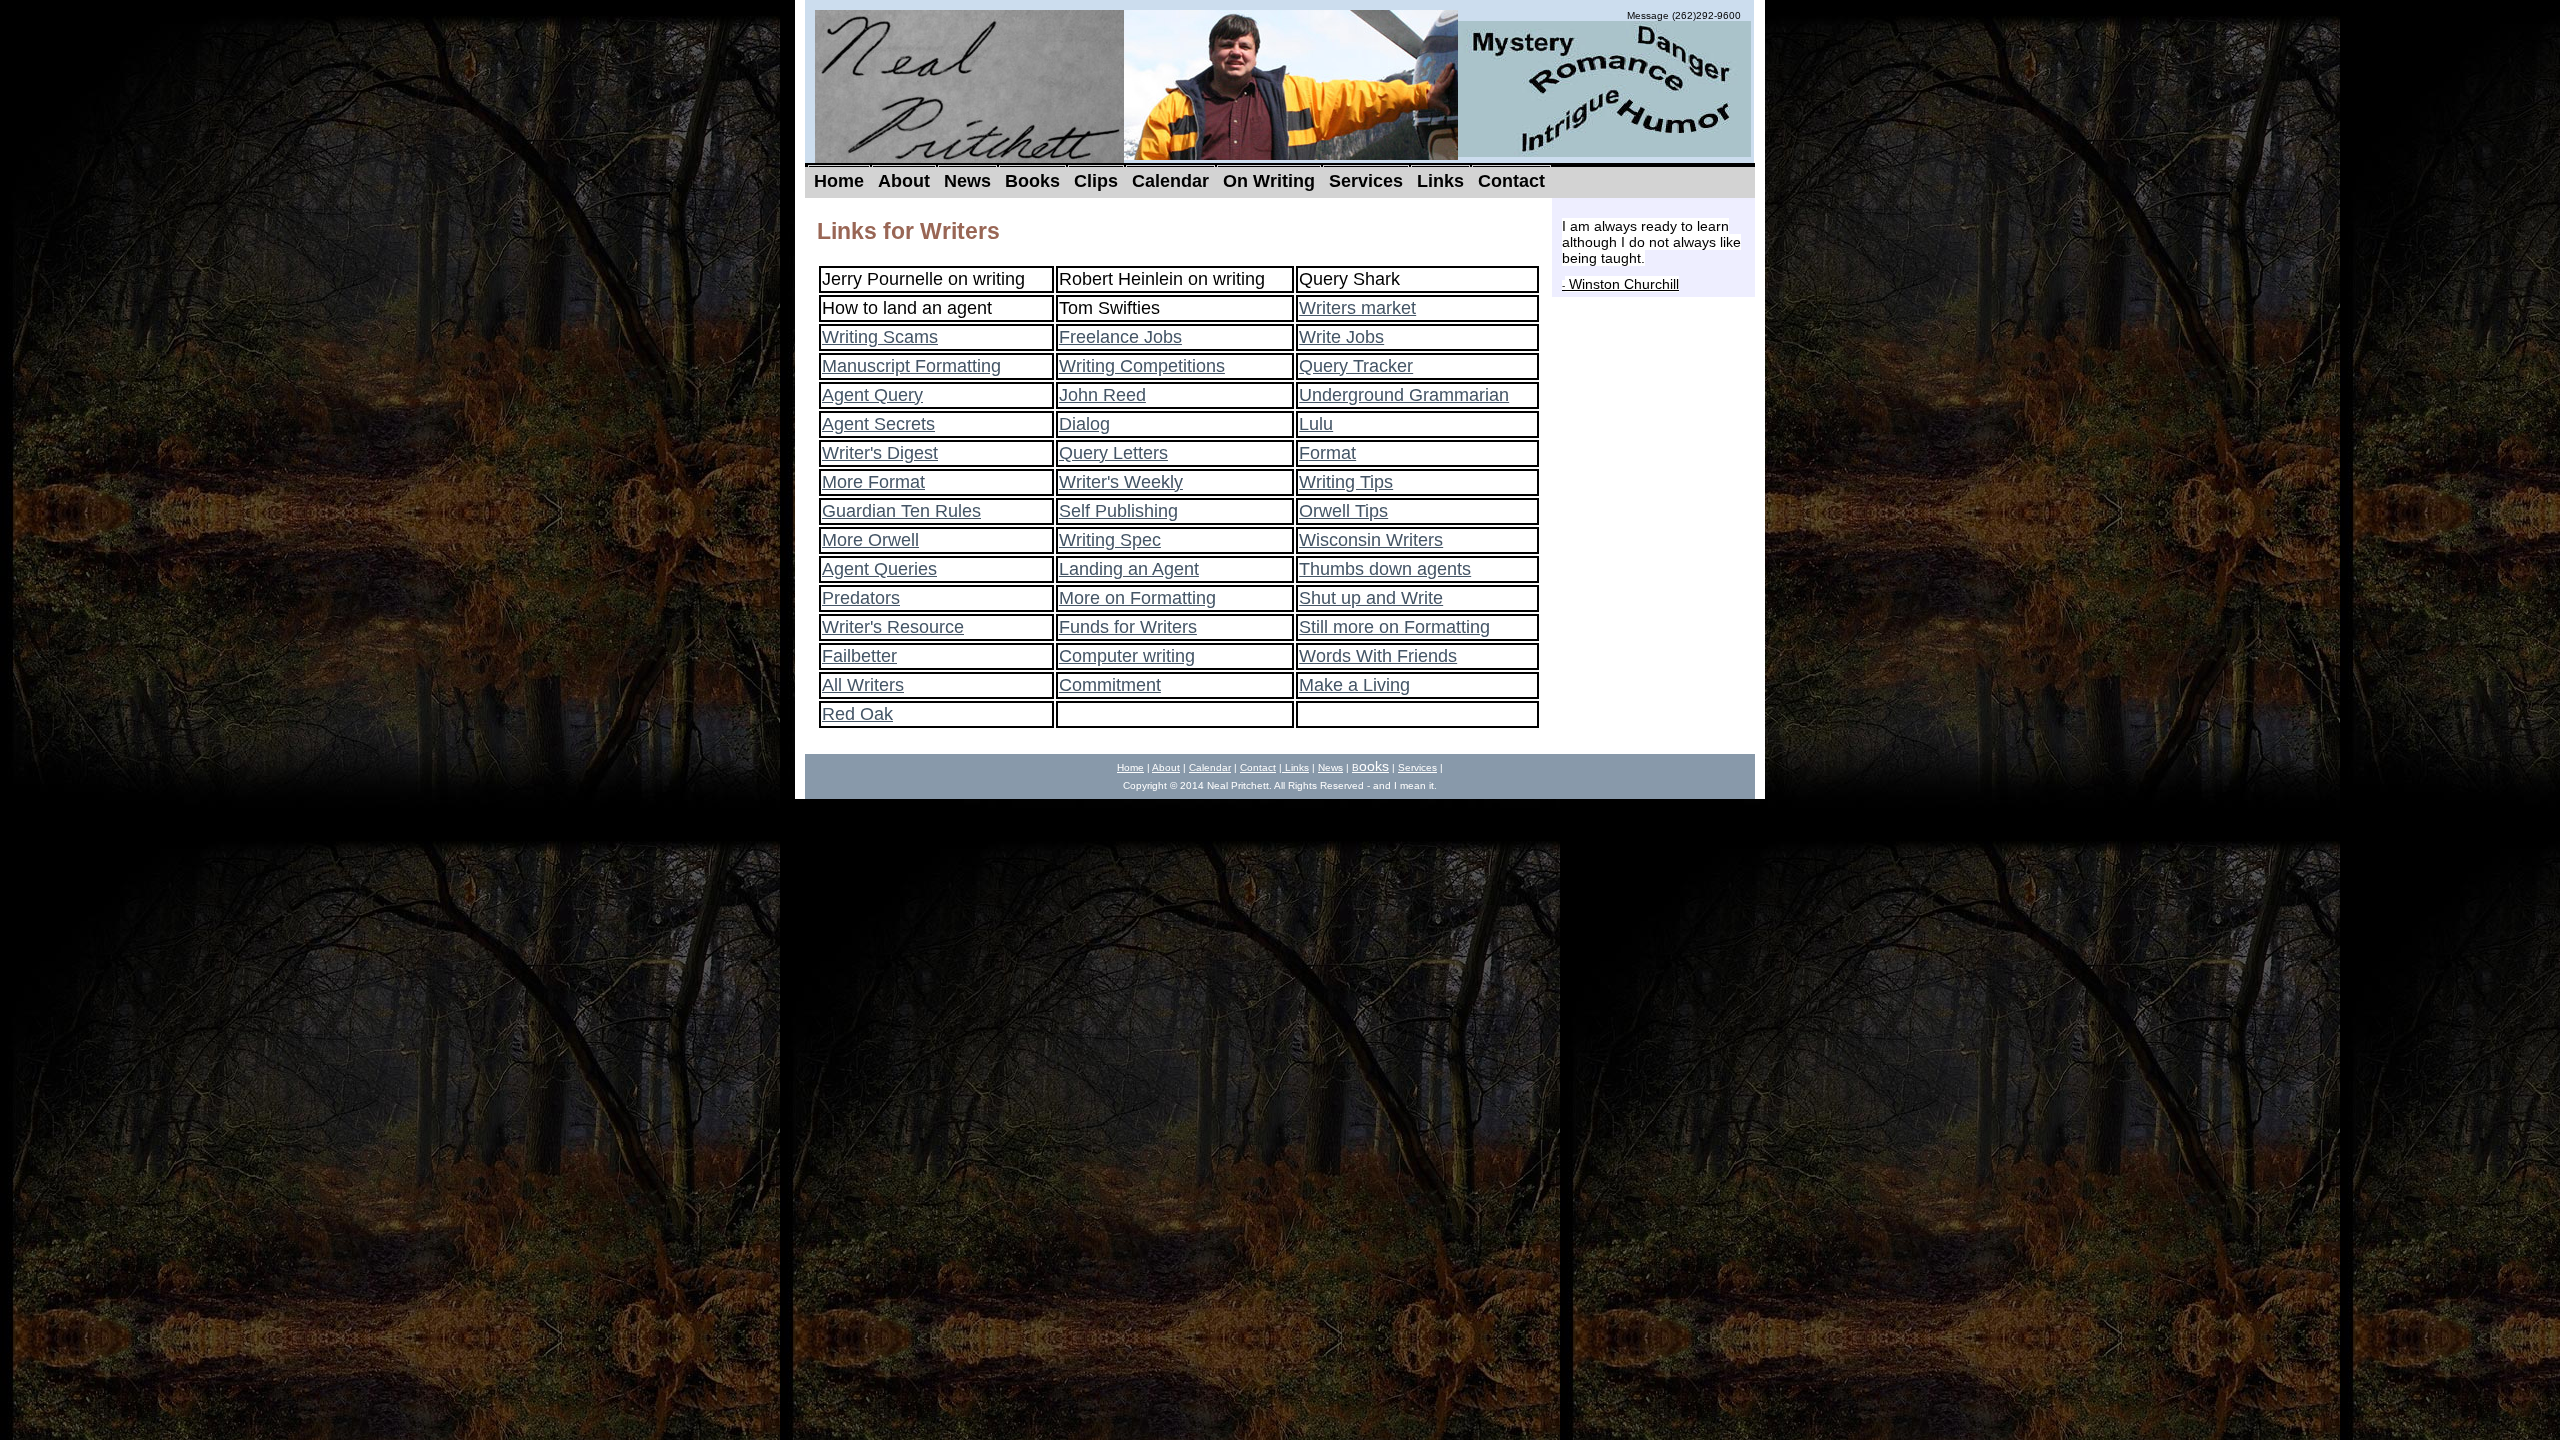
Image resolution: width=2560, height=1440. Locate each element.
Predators (861, 598)
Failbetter (859, 656)
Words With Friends (1378, 656)
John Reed (1102, 395)
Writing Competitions (1142, 366)
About (1166, 767)
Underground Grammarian (1404, 395)
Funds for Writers (1128, 627)
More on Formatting (1137, 598)
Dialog (1084, 424)
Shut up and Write (1371, 598)
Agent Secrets (878, 424)
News (1330, 767)
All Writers (863, 685)
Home (1130, 767)
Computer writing (1127, 656)
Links (1295, 767)
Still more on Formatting (1394, 627)
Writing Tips (1346, 482)
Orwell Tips (1343, 511)
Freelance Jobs (1120, 337)
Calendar (1210, 767)
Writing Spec (1110, 540)
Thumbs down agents (1385, 569)
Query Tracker (1356, 366)
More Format (873, 482)
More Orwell (870, 540)
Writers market (1357, 308)
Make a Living (1354, 685)
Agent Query (872, 395)
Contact (1258, 767)
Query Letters (1113, 453)
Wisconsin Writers (1371, 540)
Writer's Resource (893, 627)
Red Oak (857, 714)
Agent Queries (879, 569)
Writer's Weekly (1121, 482)
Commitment (1110, 685)
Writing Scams (880, 337)
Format (1327, 453)
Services (1417, 767)
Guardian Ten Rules (901, 511)
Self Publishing (1118, 511)
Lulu (1316, 424)
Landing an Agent (1129, 569)
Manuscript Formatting (911, 366)
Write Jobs (1341, 337)
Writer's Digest (880, 453)
